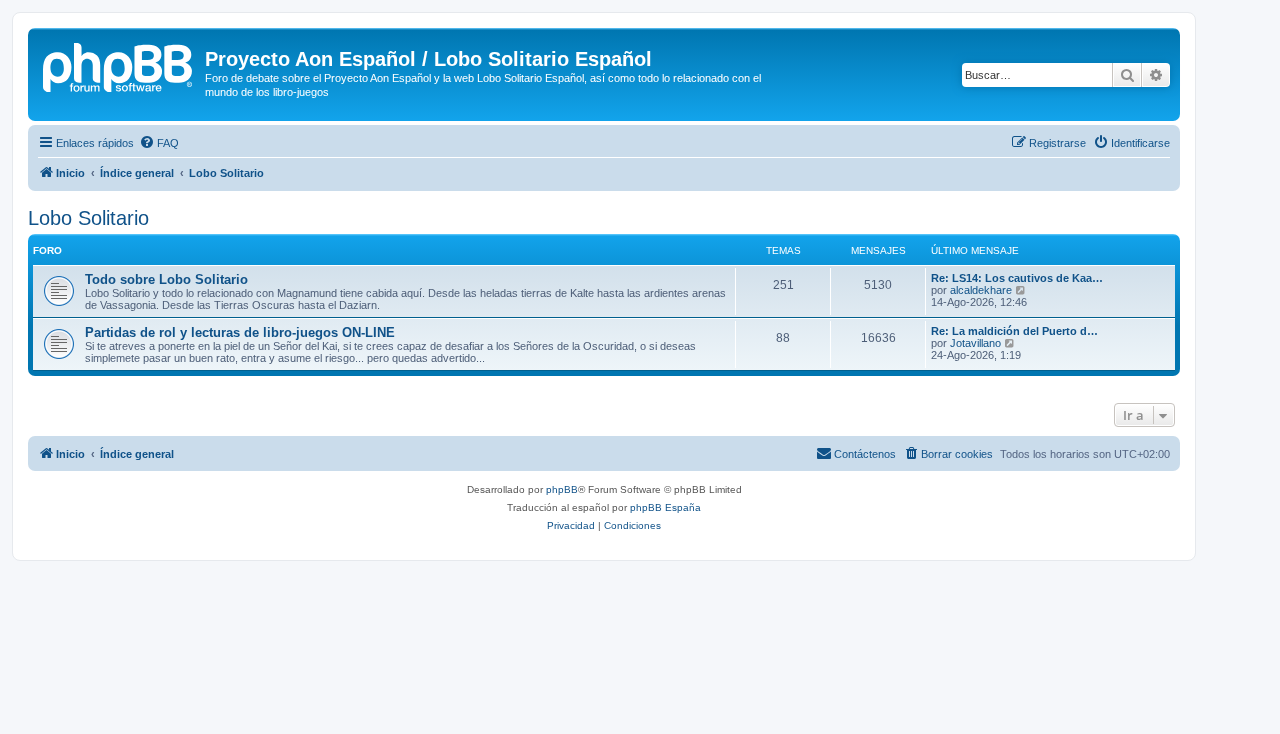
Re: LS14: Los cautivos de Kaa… (1017, 278)
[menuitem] (159, 143)
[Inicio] (119, 65)
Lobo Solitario (88, 218)
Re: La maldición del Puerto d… (1014, 331)
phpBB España (665, 507)
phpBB (562, 489)
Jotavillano (975, 343)
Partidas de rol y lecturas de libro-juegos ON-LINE (240, 332)
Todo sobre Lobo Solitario (166, 279)
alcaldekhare (981, 290)
